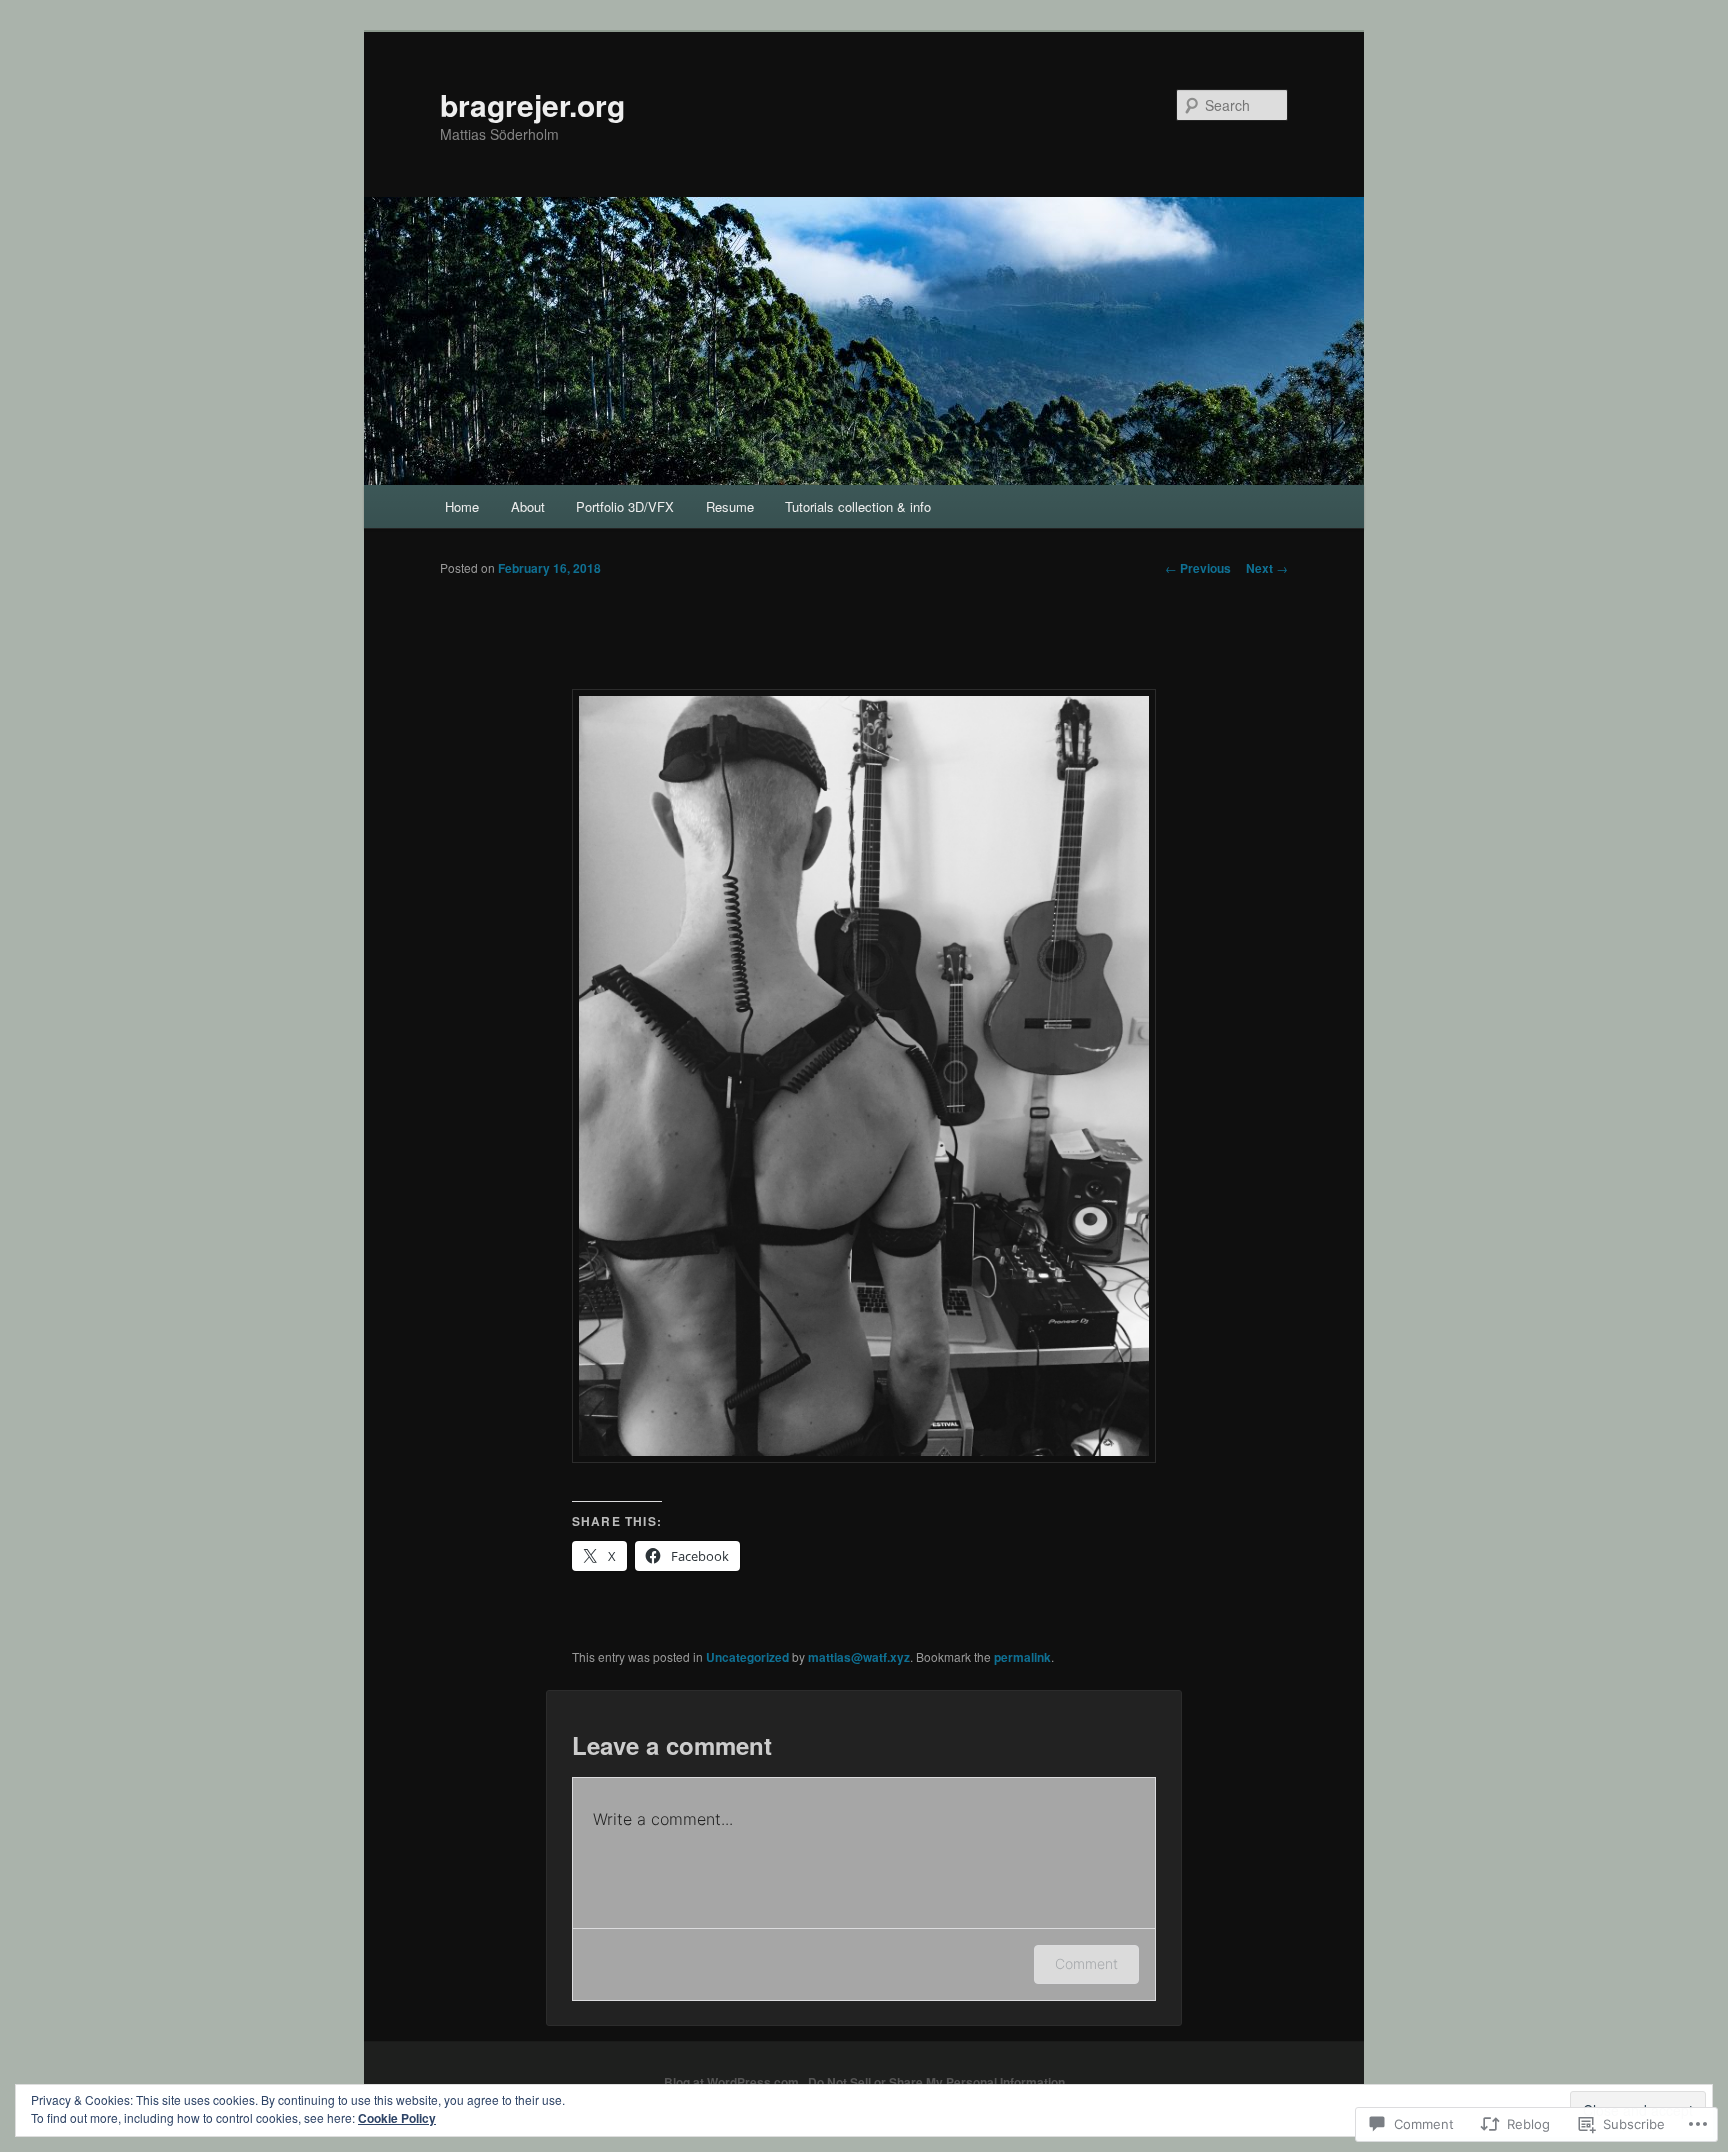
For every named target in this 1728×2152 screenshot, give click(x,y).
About (528, 506)
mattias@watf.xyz (859, 1657)
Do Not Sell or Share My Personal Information (936, 2082)
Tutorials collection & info (858, 506)
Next (1267, 568)
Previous (1198, 568)
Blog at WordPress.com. (733, 2082)
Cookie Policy (397, 2118)
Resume (730, 506)
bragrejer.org (532, 104)
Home (462, 506)
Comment (1086, 1963)
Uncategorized (747, 1657)
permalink (1022, 1657)
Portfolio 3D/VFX (625, 506)
